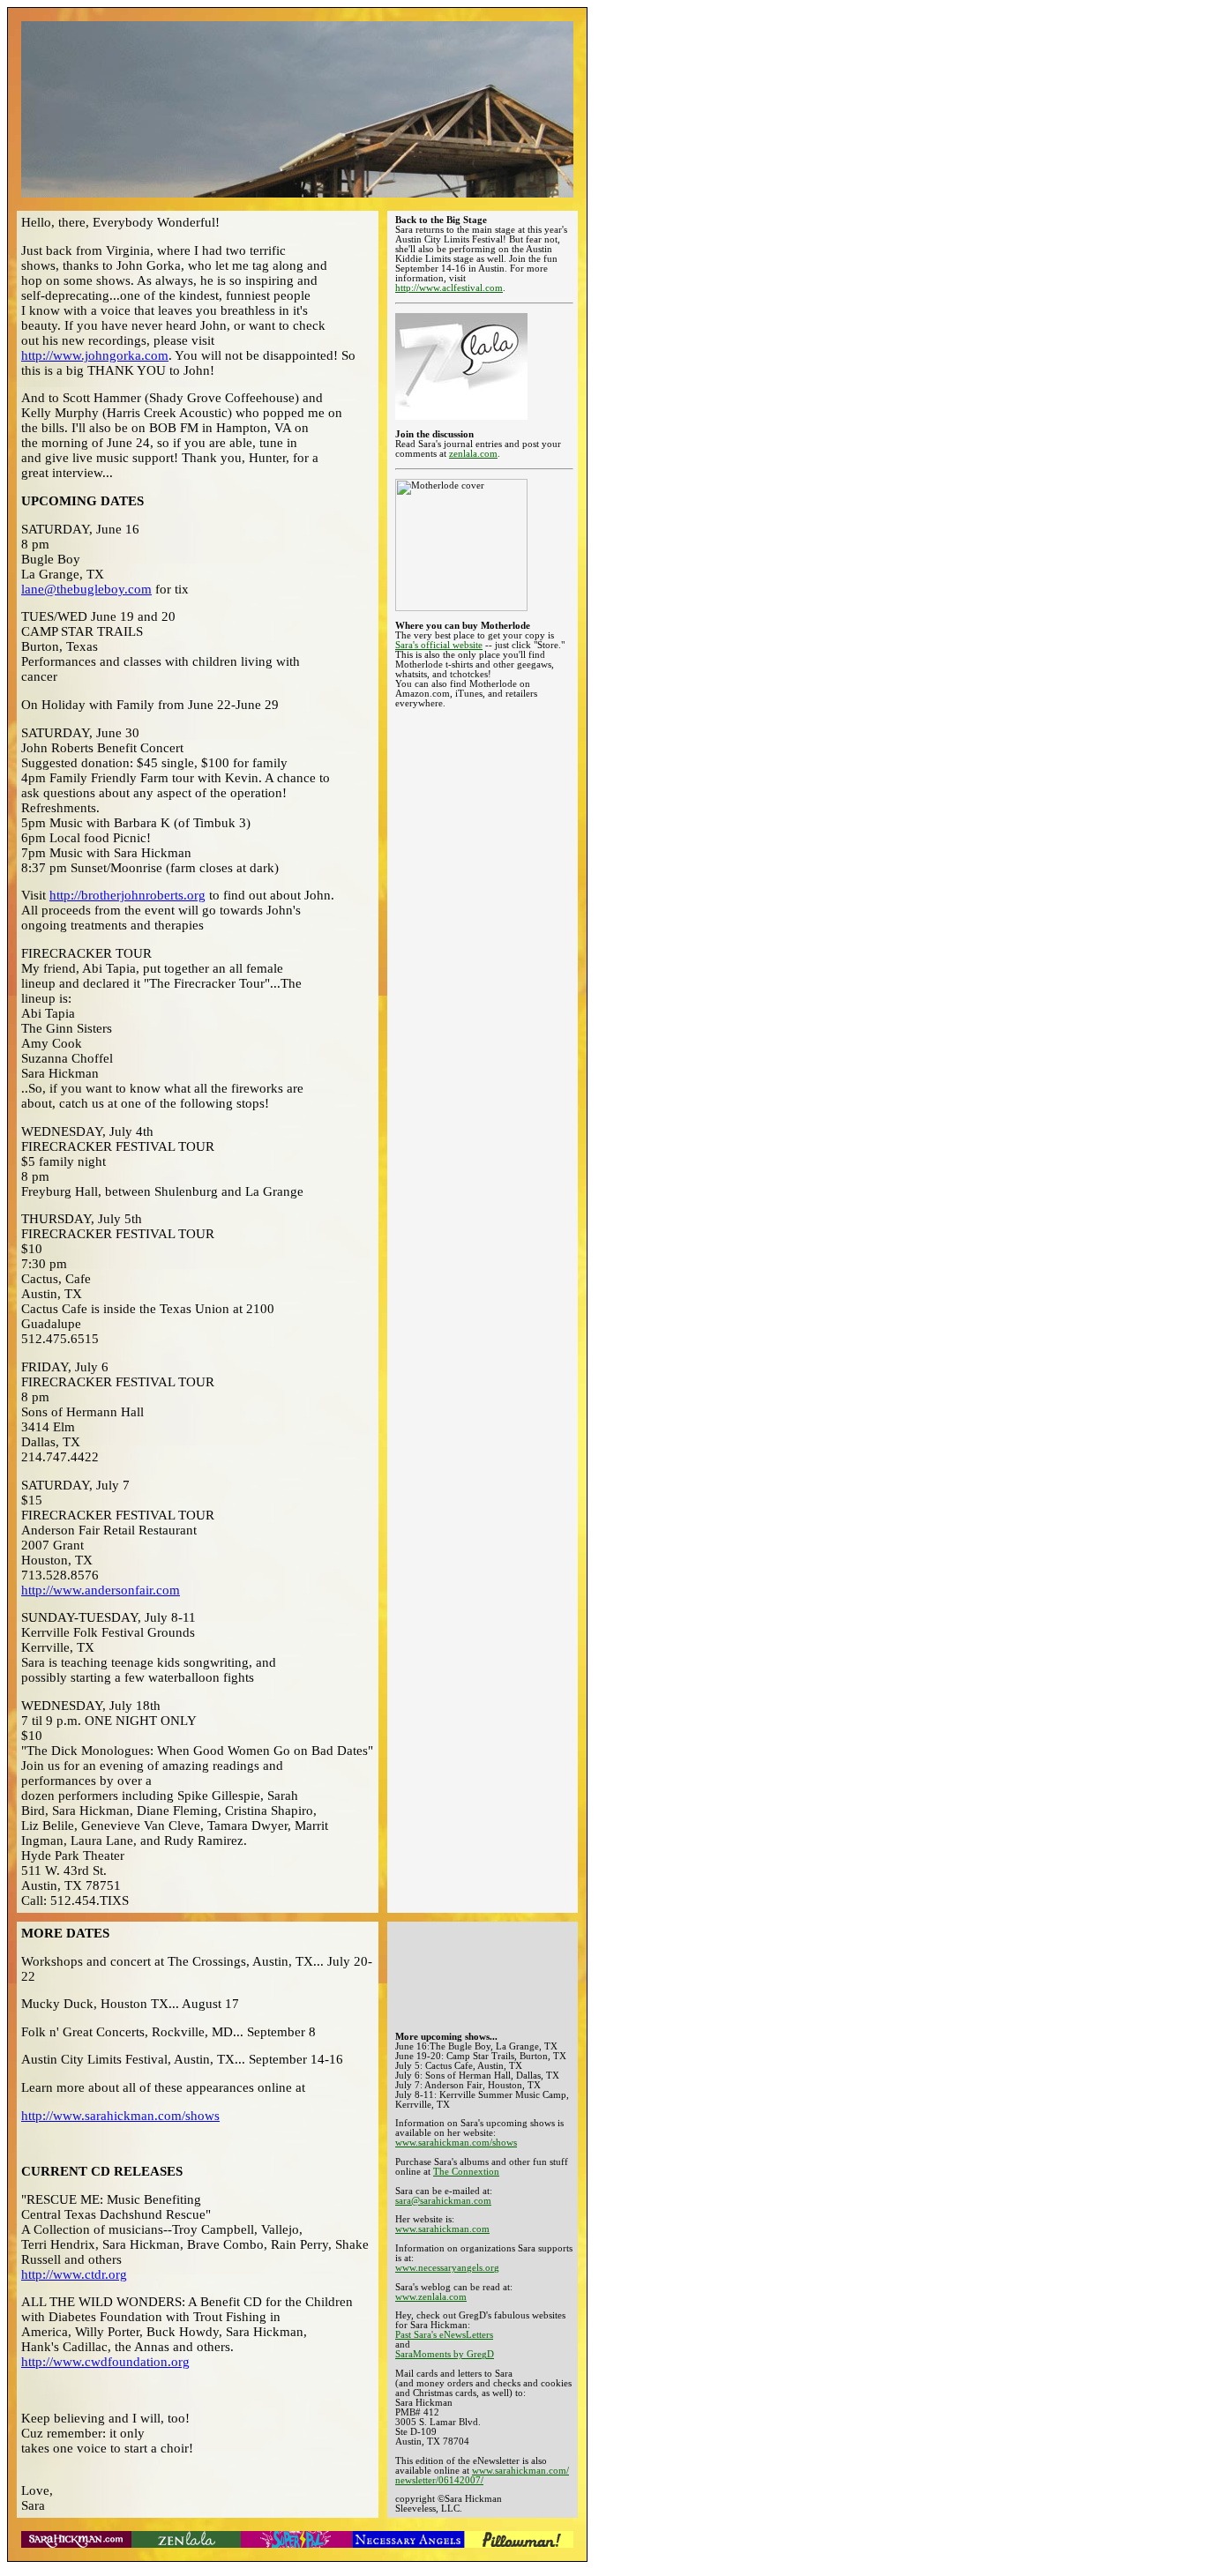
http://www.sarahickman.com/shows (120, 2116)
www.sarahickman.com (442, 2229)
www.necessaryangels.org (447, 2268)
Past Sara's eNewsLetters (444, 2335)
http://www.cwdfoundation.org (105, 2362)
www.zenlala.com (431, 2297)
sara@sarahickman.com (443, 2201)
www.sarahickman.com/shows (456, 2143)
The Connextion (466, 2172)
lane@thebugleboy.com (86, 589)
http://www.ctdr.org (74, 2274)
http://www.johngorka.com (95, 355)
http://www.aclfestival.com (449, 288)
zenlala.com (473, 454)
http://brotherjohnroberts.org (127, 895)
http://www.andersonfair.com (101, 1590)
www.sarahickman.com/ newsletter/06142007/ (482, 2475)
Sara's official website (439, 645)
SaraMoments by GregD (445, 2354)
